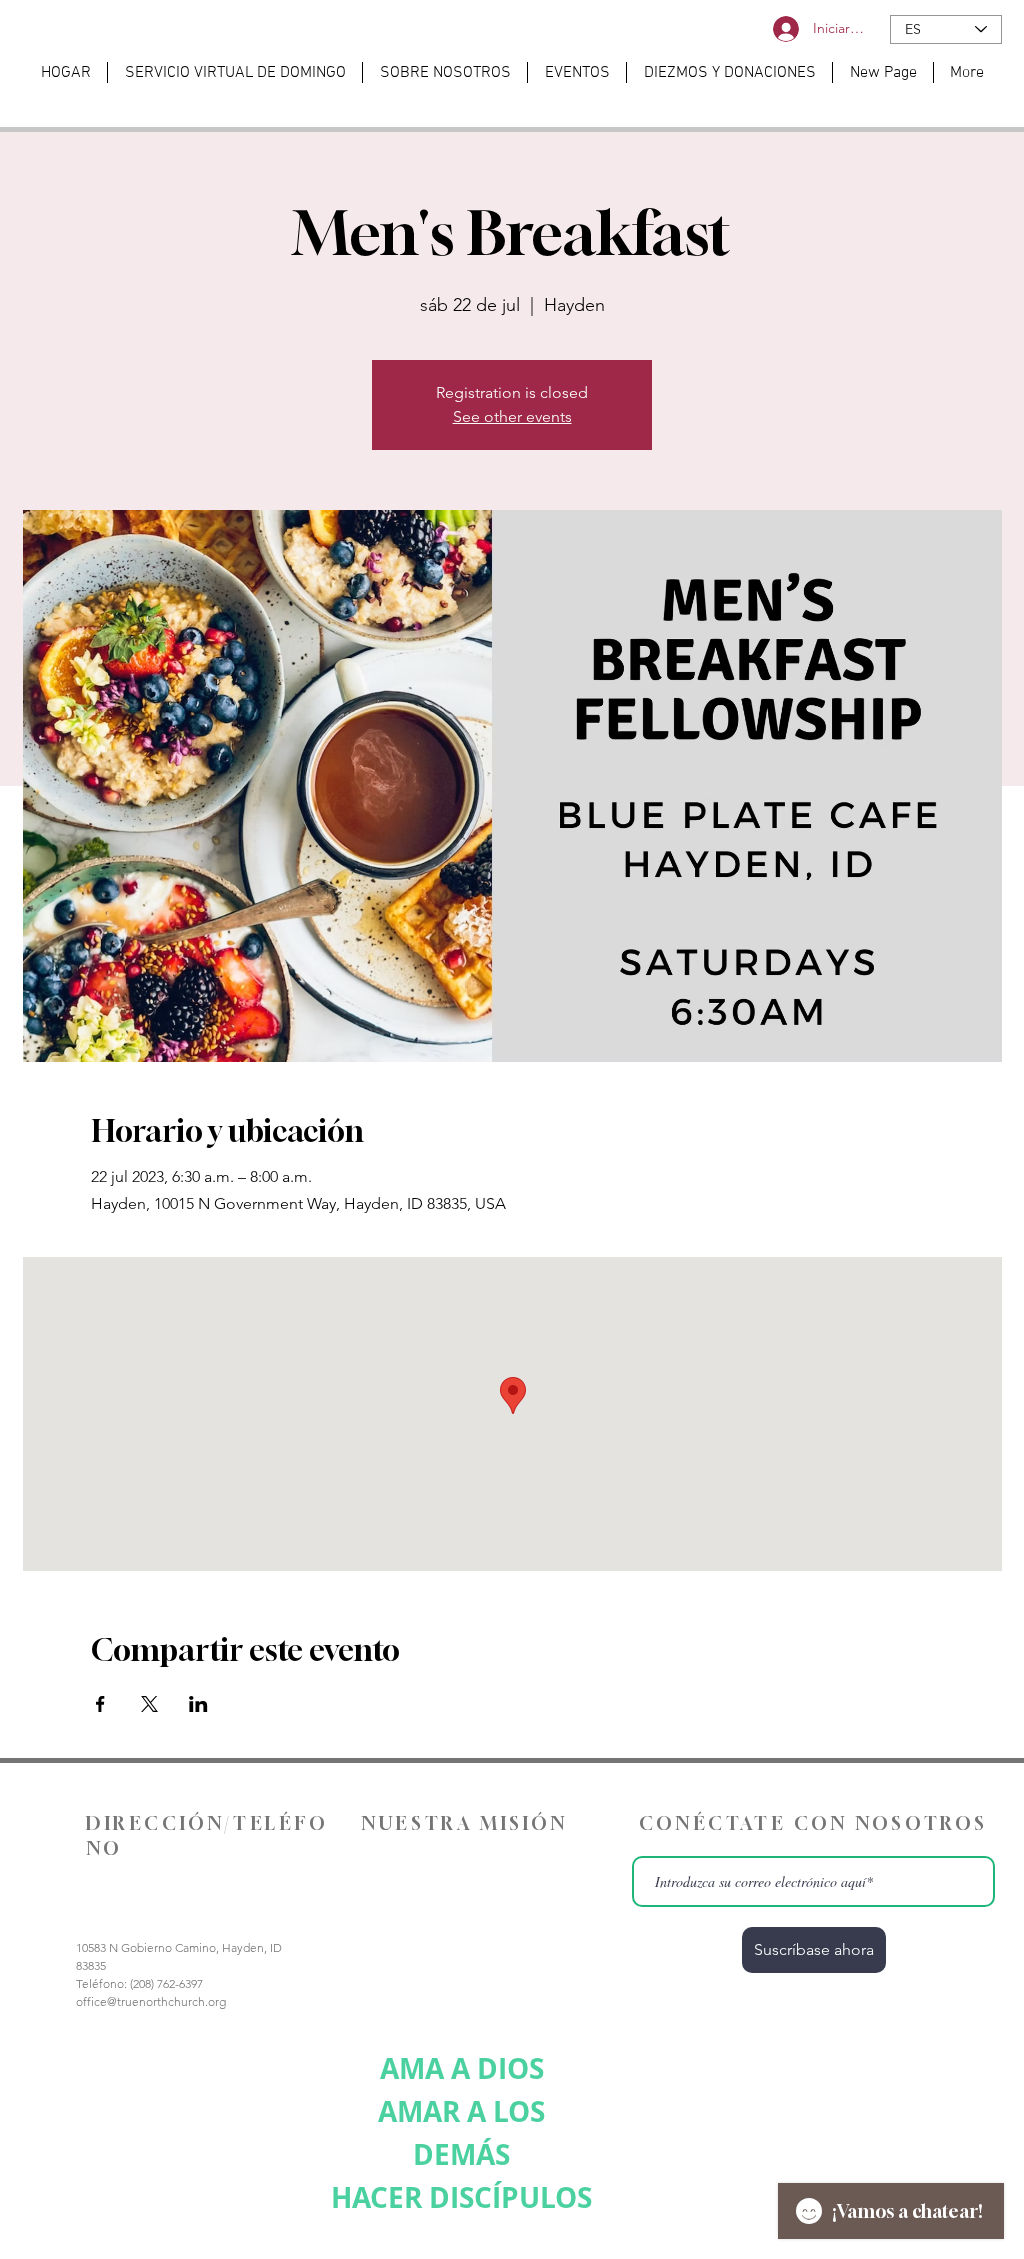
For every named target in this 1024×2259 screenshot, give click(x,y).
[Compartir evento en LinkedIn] (198, 1704)
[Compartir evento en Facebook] (100, 1704)
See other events (512, 416)
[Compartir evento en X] (149, 1704)
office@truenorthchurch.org (151, 2001)
